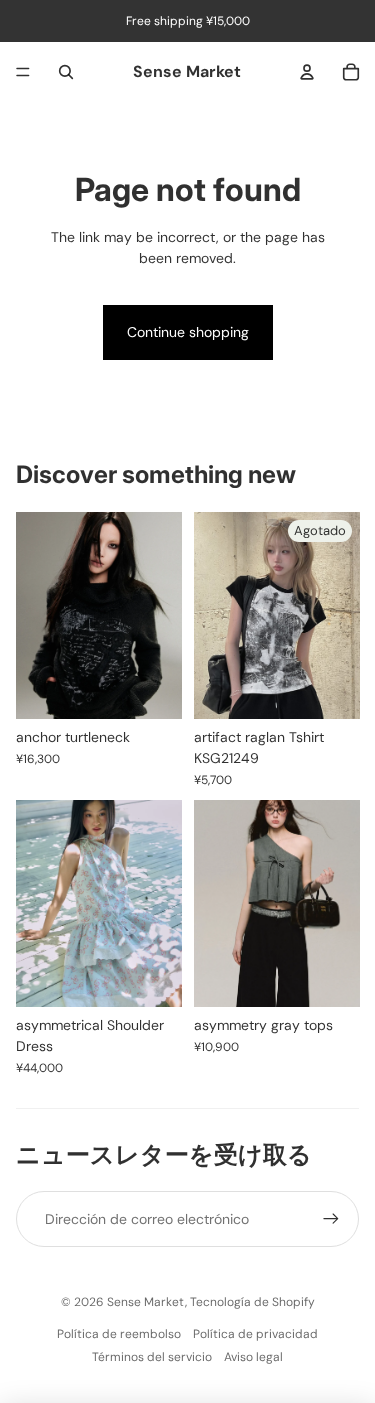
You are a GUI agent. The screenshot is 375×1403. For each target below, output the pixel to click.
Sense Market (146, 1302)
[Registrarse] (331, 1219)
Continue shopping (188, 332)
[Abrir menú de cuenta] (307, 72)
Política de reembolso (119, 1334)
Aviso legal (253, 1357)
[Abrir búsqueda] (66, 72)
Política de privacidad (255, 1334)
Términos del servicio (152, 1357)
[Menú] (23, 72)
